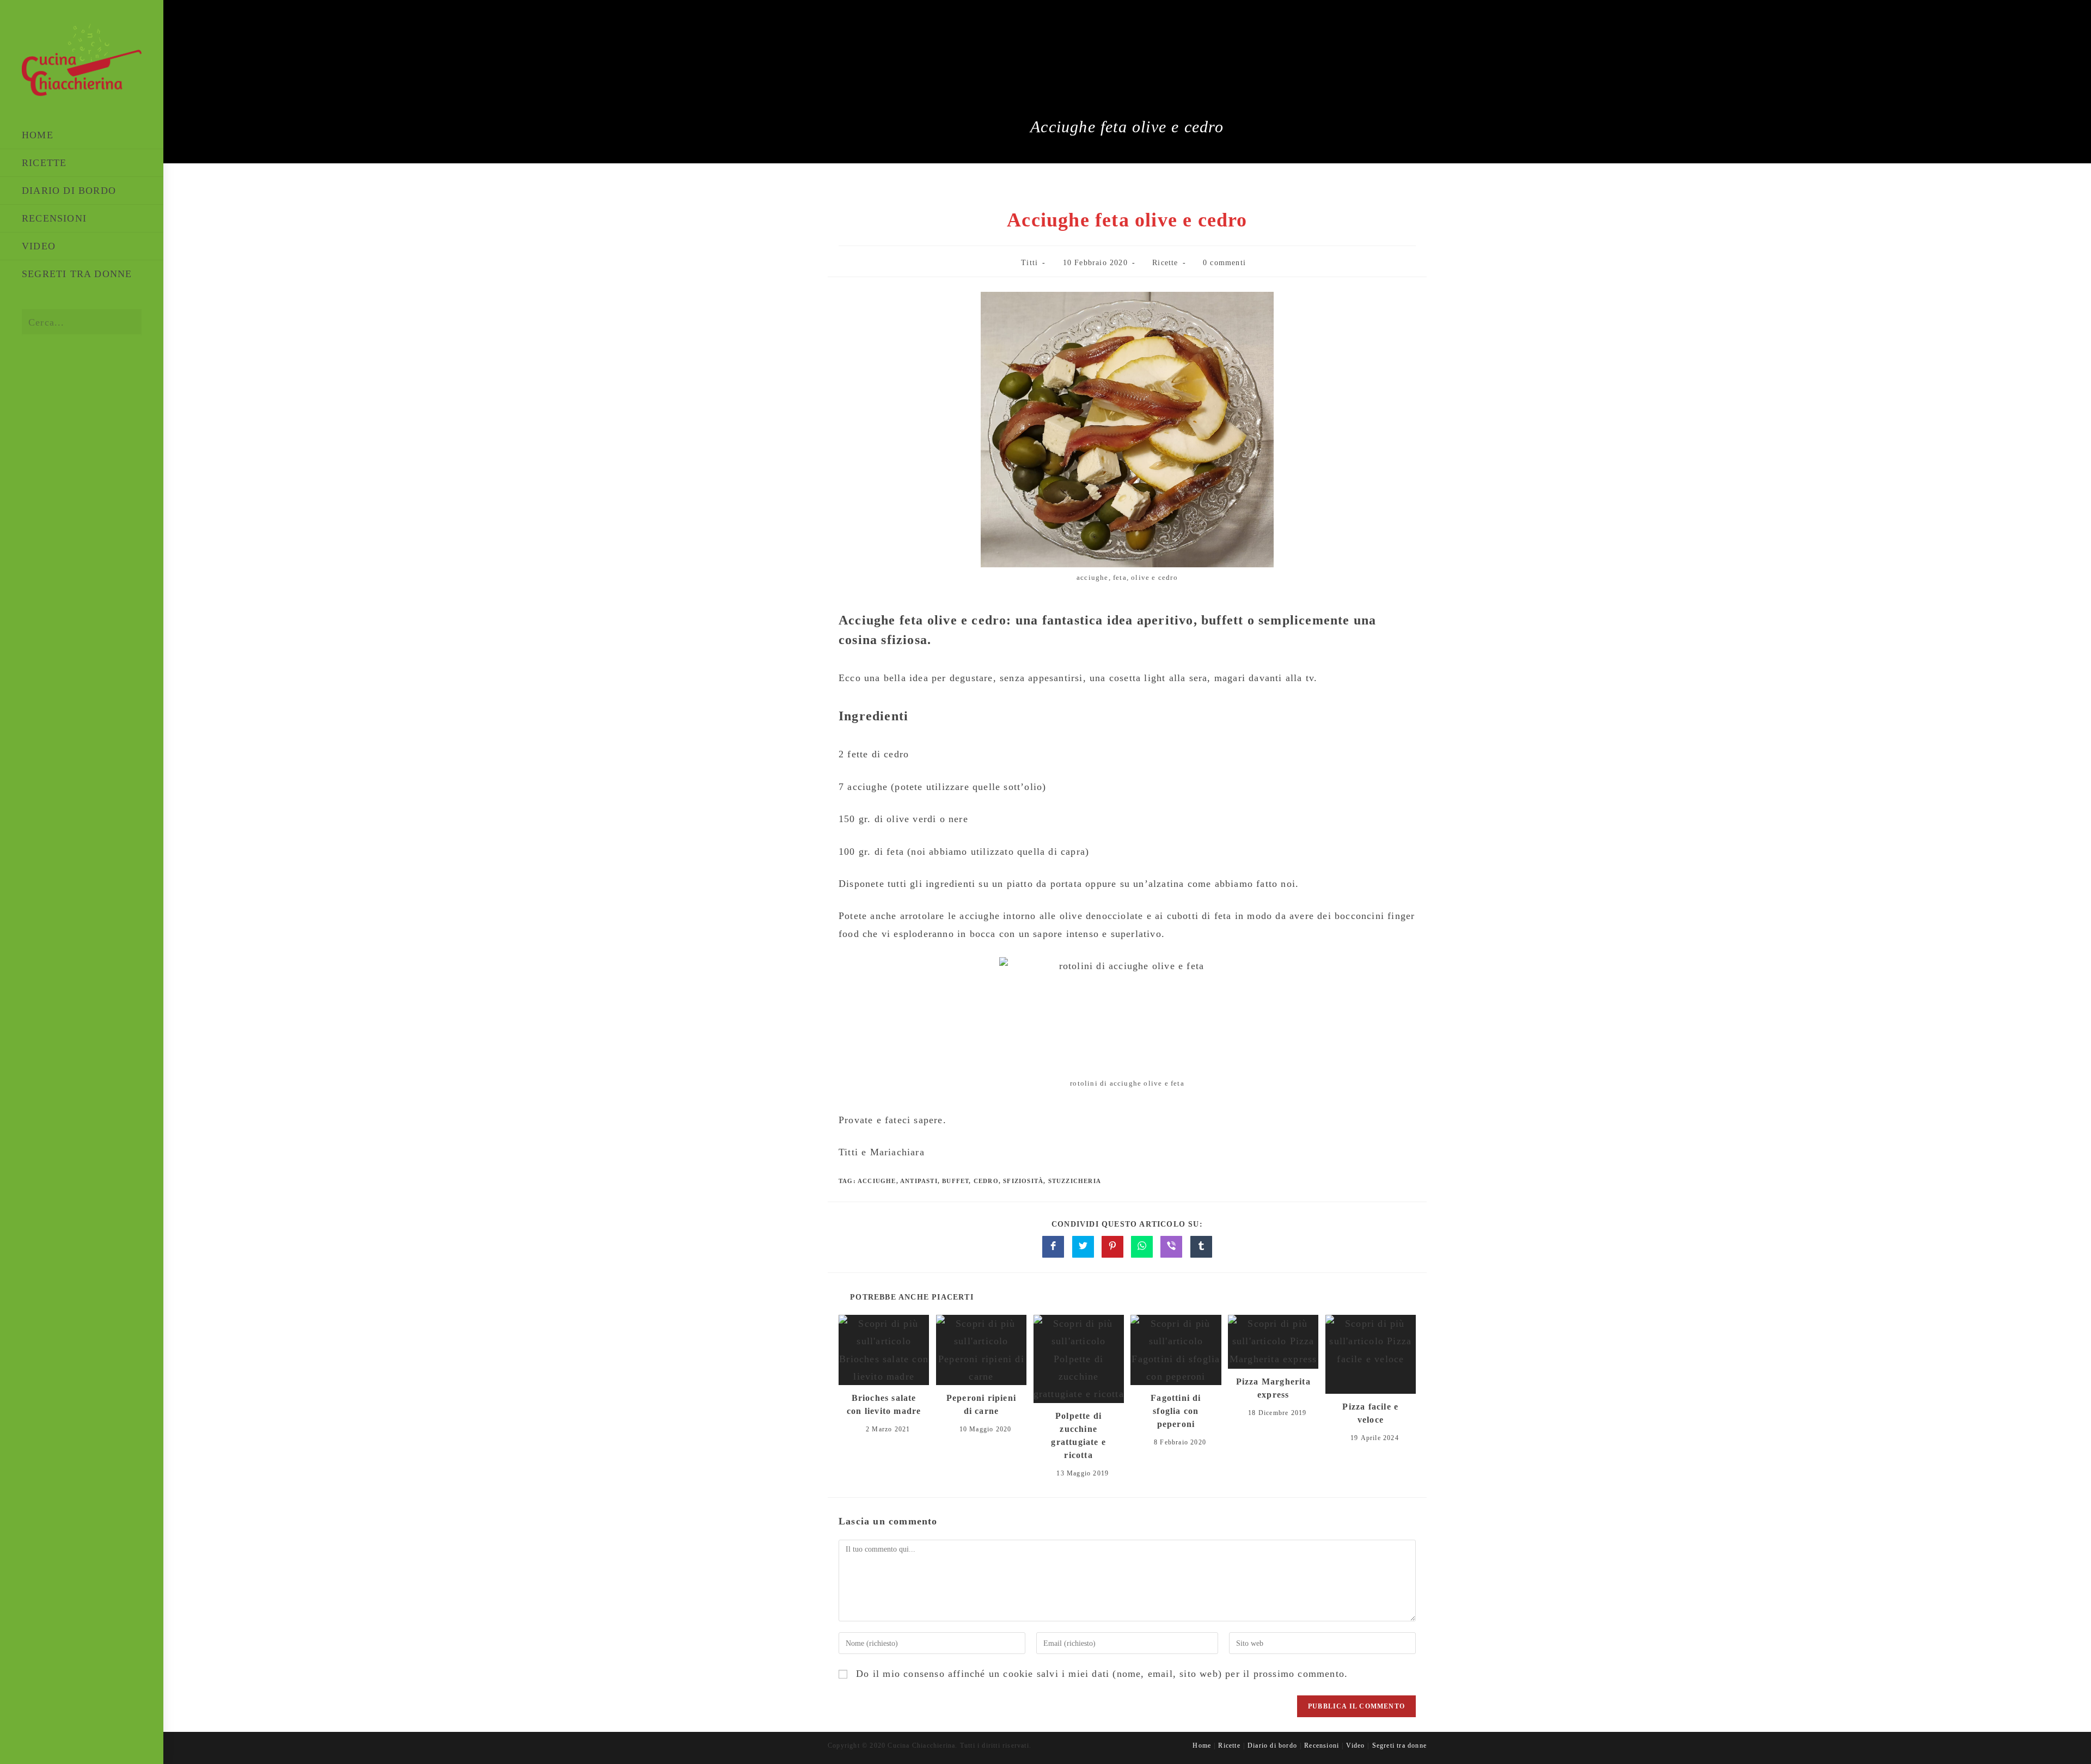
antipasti (919, 1181)
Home (1202, 1745)
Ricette (1165, 263)
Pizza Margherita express (1273, 1388)
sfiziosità (1023, 1181)
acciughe (877, 1181)
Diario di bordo (1272, 1745)
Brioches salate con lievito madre (884, 1404)
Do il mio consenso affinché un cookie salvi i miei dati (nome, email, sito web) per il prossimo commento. (1102, 1674)
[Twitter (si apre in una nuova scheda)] (32, 365)
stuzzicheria (1075, 1181)
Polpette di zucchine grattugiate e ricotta (1078, 1435)
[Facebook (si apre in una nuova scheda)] (56, 365)
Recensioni (1322, 1745)
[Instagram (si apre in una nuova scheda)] (79, 365)
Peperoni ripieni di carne (981, 1404)
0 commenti (1224, 263)
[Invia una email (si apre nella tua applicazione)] (103, 365)
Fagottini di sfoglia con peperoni (1176, 1411)
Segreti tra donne (1399, 1745)
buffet (955, 1181)
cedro (986, 1181)
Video (1355, 1745)
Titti (1029, 263)
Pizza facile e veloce (1370, 1413)
